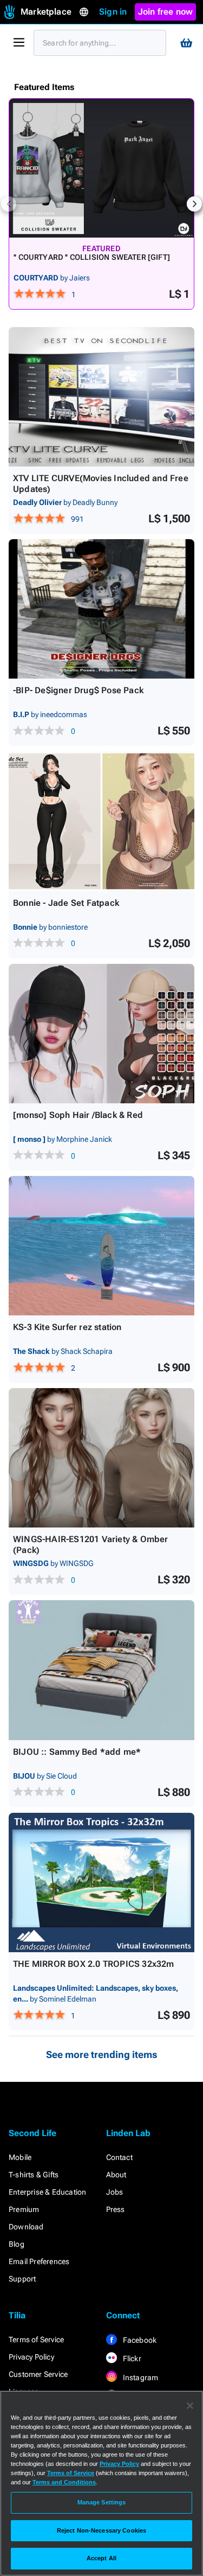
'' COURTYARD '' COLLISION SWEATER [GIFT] (92, 257)
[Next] (194, 204)
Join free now (166, 12)
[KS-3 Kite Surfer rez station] (101, 1246)
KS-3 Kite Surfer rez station (67, 1327)
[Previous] (9, 204)
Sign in (113, 12)
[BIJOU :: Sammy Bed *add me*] (101, 1670)
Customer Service (38, 2374)
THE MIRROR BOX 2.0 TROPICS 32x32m (94, 1964)
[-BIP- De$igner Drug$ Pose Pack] (101, 609)
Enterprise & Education (47, 2192)
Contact (119, 2157)
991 (77, 519)
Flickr (131, 2358)
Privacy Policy (31, 2357)
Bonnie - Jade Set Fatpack (66, 903)
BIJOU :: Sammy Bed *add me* (77, 1752)
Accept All (101, 2558)
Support (22, 2279)
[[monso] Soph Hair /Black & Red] (101, 1034)
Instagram (140, 2377)
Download (26, 2227)
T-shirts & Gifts (34, 2175)
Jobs (115, 2192)
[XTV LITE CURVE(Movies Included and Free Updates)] (101, 397)
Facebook (139, 2340)
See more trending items (102, 2054)
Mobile (20, 2157)
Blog (17, 2244)
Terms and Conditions (64, 2482)
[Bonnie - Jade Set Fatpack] (101, 821)
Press (116, 2209)
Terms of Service (36, 2340)
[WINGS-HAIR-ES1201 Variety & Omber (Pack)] (101, 1458)
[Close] (190, 2406)
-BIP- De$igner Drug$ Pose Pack (78, 690)
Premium (24, 2209)
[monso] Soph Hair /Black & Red (78, 1115)
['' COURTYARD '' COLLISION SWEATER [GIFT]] (101, 168)
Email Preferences (39, 2261)
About (116, 2175)
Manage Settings (102, 2502)
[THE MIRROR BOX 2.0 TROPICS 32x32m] (101, 1883)
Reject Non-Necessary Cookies (101, 2530)
